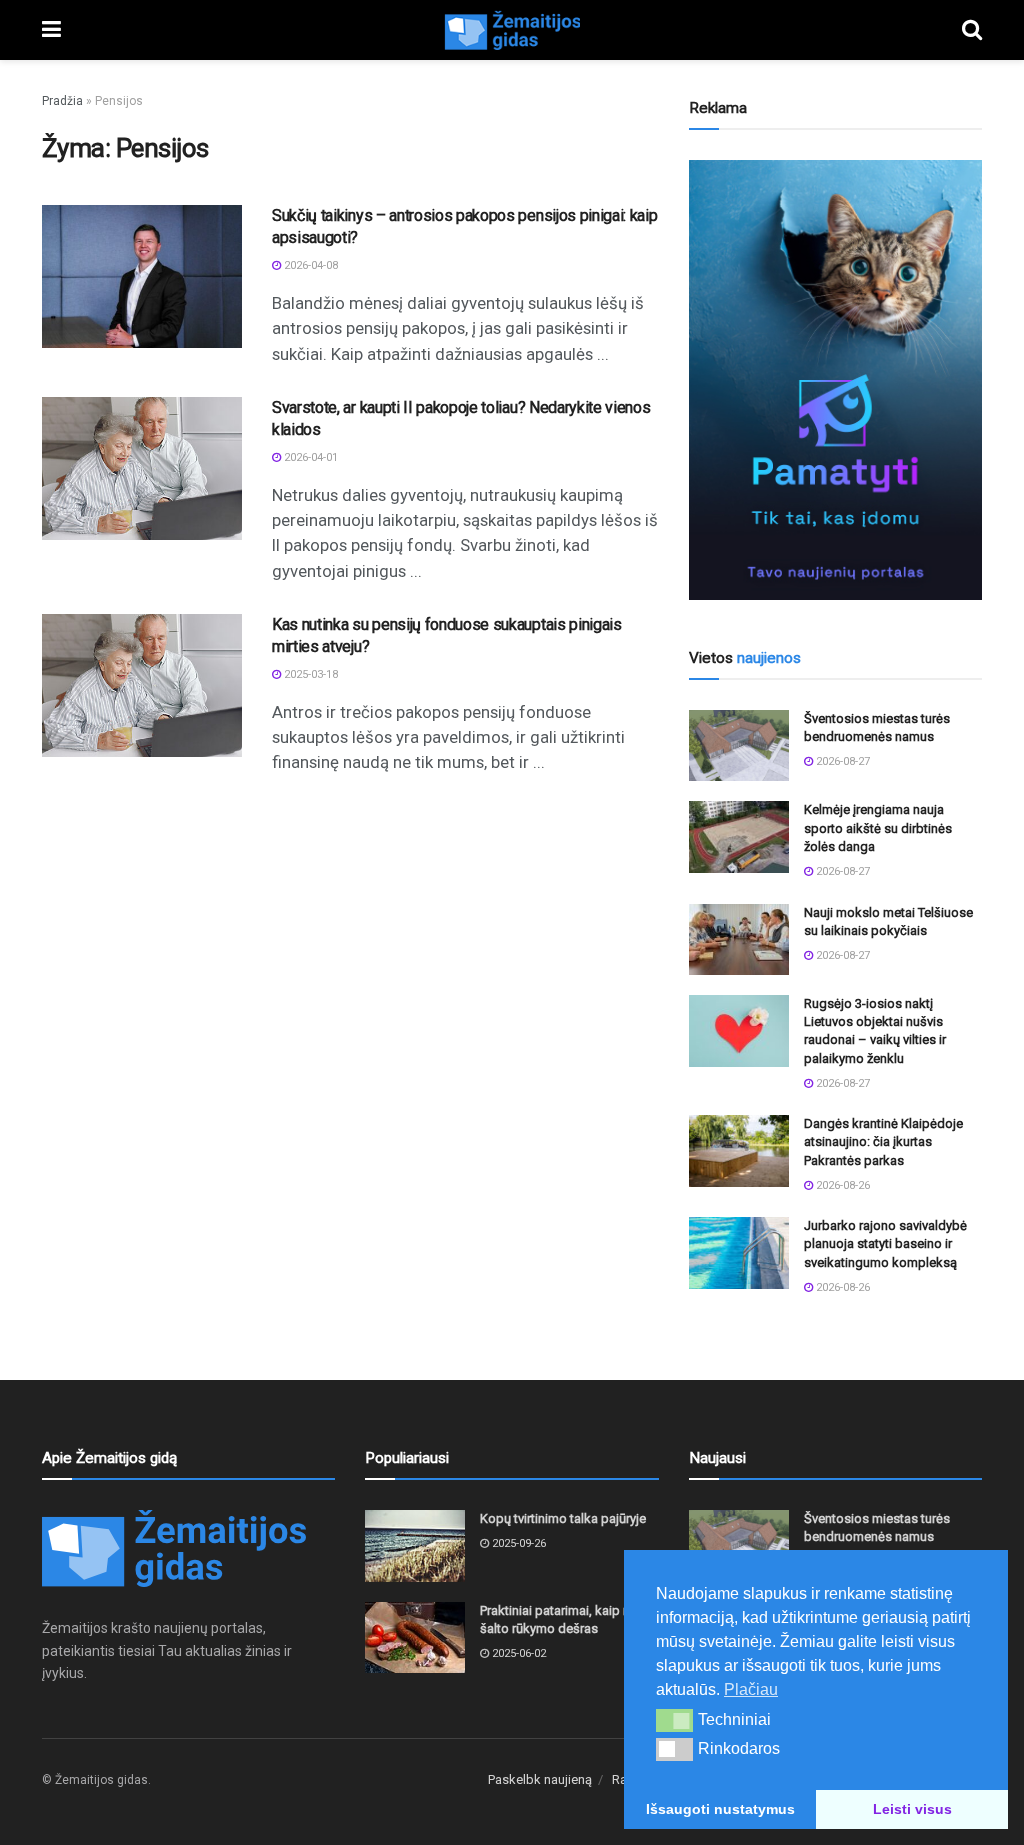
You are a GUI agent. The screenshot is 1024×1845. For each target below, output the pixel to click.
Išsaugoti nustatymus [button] (720, 1809)
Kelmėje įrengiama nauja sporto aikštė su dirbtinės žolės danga (878, 827)
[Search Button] (972, 30)
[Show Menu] (51, 30)
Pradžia (62, 101)
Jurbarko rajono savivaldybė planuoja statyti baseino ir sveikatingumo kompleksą (885, 1243)
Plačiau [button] (751, 1689)
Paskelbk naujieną (540, 1779)
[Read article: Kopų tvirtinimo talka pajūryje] (415, 1546)
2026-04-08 (309, 265)
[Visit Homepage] (512, 30)
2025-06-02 (517, 1653)
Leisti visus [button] (912, 1809)
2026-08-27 (841, 761)
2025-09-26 (517, 1543)
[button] (674, 1720)
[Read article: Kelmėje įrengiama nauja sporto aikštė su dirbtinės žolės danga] (739, 837)
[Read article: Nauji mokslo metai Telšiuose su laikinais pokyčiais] (739, 940)
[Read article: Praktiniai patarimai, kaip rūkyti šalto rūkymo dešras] (415, 1638)
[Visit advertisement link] (835, 380)
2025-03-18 (309, 674)
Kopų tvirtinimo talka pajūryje (563, 1518)
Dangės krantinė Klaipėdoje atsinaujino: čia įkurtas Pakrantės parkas (883, 1141)
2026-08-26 (841, 1185)
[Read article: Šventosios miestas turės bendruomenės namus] (739, 746)
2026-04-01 (309, 457)
